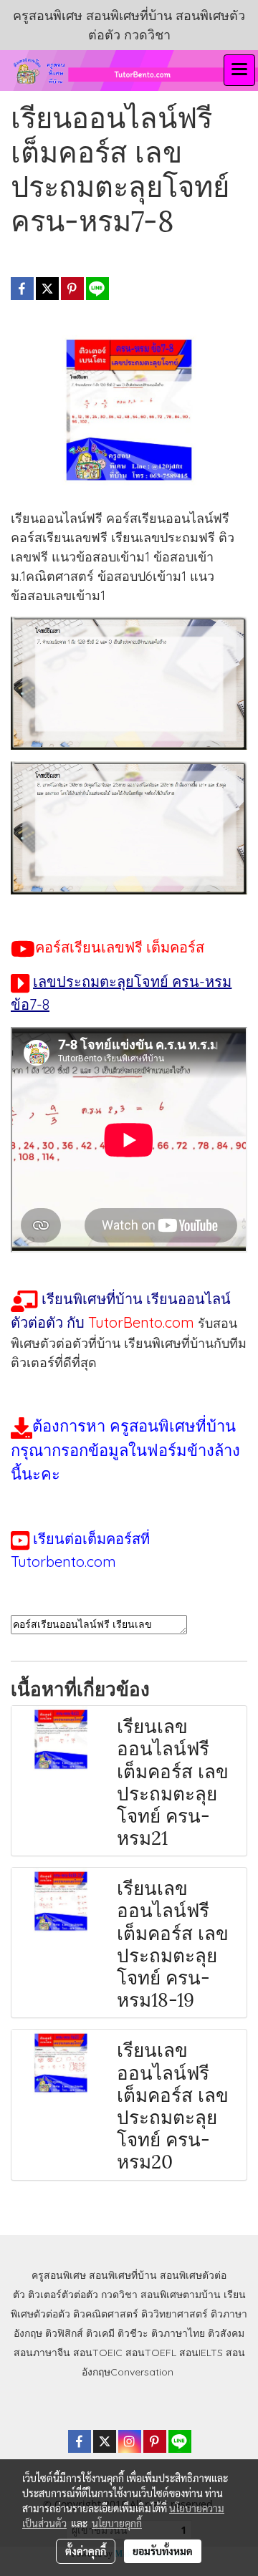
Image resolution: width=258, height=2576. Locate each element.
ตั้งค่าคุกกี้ (86, 2551)
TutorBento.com (141, 1322)
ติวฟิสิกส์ (64, 2333)
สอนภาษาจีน (42, 2353)
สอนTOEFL (151, 2353)
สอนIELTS (201, 2353)
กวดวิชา (119, 2295)
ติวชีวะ (133, 2333)
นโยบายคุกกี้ (117, 2523)
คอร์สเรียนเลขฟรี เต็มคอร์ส (120, 947)
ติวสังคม (226, 2333)
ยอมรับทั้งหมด (163, 2551)
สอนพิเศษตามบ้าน (181, 2295)
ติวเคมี (100, 2333)
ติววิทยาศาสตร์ (175, 2314)
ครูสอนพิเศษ (59, 2275)
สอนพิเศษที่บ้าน (123, 2275)
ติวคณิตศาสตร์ (106, 2314)
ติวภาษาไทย (178, 2333)
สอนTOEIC (98, 2353)
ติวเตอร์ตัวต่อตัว (63, 2295)
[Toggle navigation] (239, 70)
